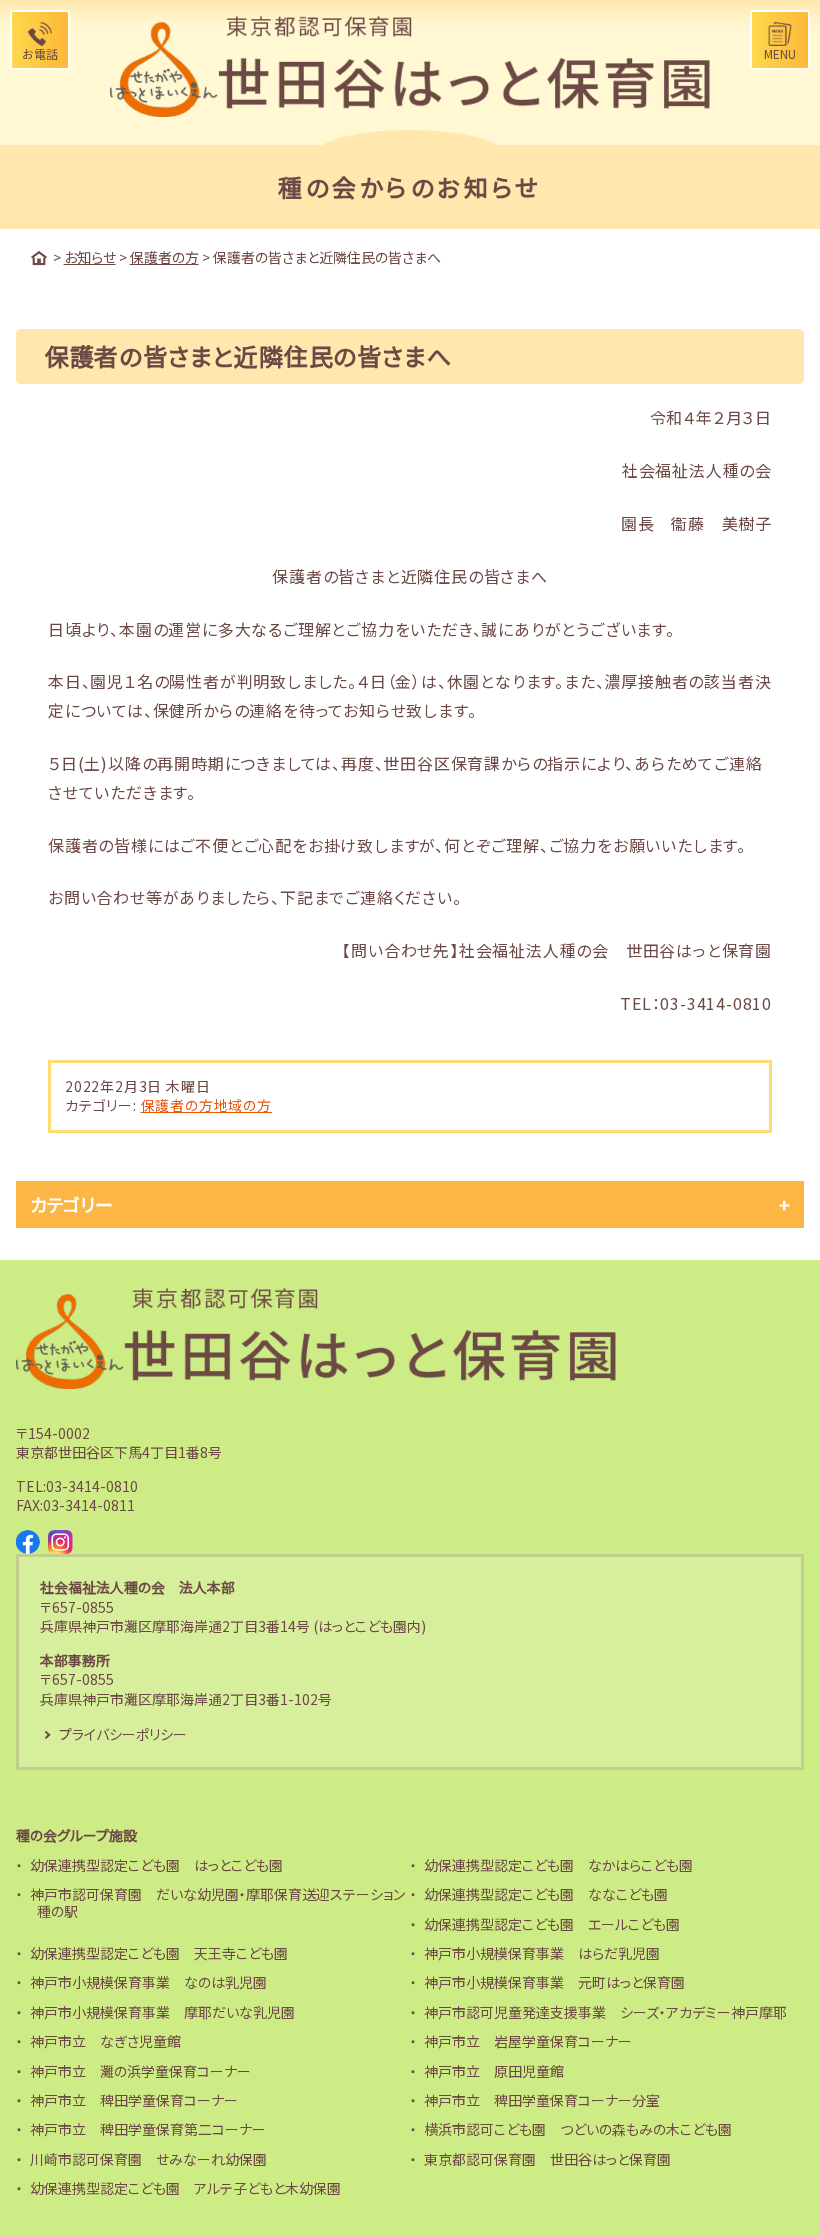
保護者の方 (177, 1105)
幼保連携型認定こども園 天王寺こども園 (159, 1953)
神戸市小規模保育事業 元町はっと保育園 (554, 1982)
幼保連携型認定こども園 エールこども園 (552, 1924)
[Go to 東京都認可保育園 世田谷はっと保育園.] (39, 258)
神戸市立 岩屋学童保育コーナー (528, 2041)
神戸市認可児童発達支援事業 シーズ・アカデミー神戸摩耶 (605, 2012)
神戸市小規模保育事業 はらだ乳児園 (542, 1953)
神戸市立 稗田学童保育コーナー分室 (542, 2100)
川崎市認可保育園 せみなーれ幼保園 (148, 2159)
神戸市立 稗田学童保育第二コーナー (148, 2129)
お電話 (40, 53)
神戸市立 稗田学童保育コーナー (134, 2100)
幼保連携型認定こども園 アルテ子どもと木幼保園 (185, 2188)
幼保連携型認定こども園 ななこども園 (546, 1894)
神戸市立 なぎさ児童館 (105, 2041)
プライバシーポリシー (123, 1734)
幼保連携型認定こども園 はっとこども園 (156, 1865)
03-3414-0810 (92, 1486)
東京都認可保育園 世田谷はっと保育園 (547, 2159)
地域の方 (243, 1105)
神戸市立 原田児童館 (494, 2071)
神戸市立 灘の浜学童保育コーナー (140, 2071)
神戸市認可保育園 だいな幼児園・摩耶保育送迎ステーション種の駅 (217, 1902)
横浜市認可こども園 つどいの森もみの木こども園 (578, 2129)
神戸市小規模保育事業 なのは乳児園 (148, 1982)
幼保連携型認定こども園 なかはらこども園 (558, 1865)
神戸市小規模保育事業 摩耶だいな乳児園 (162, 2012)
